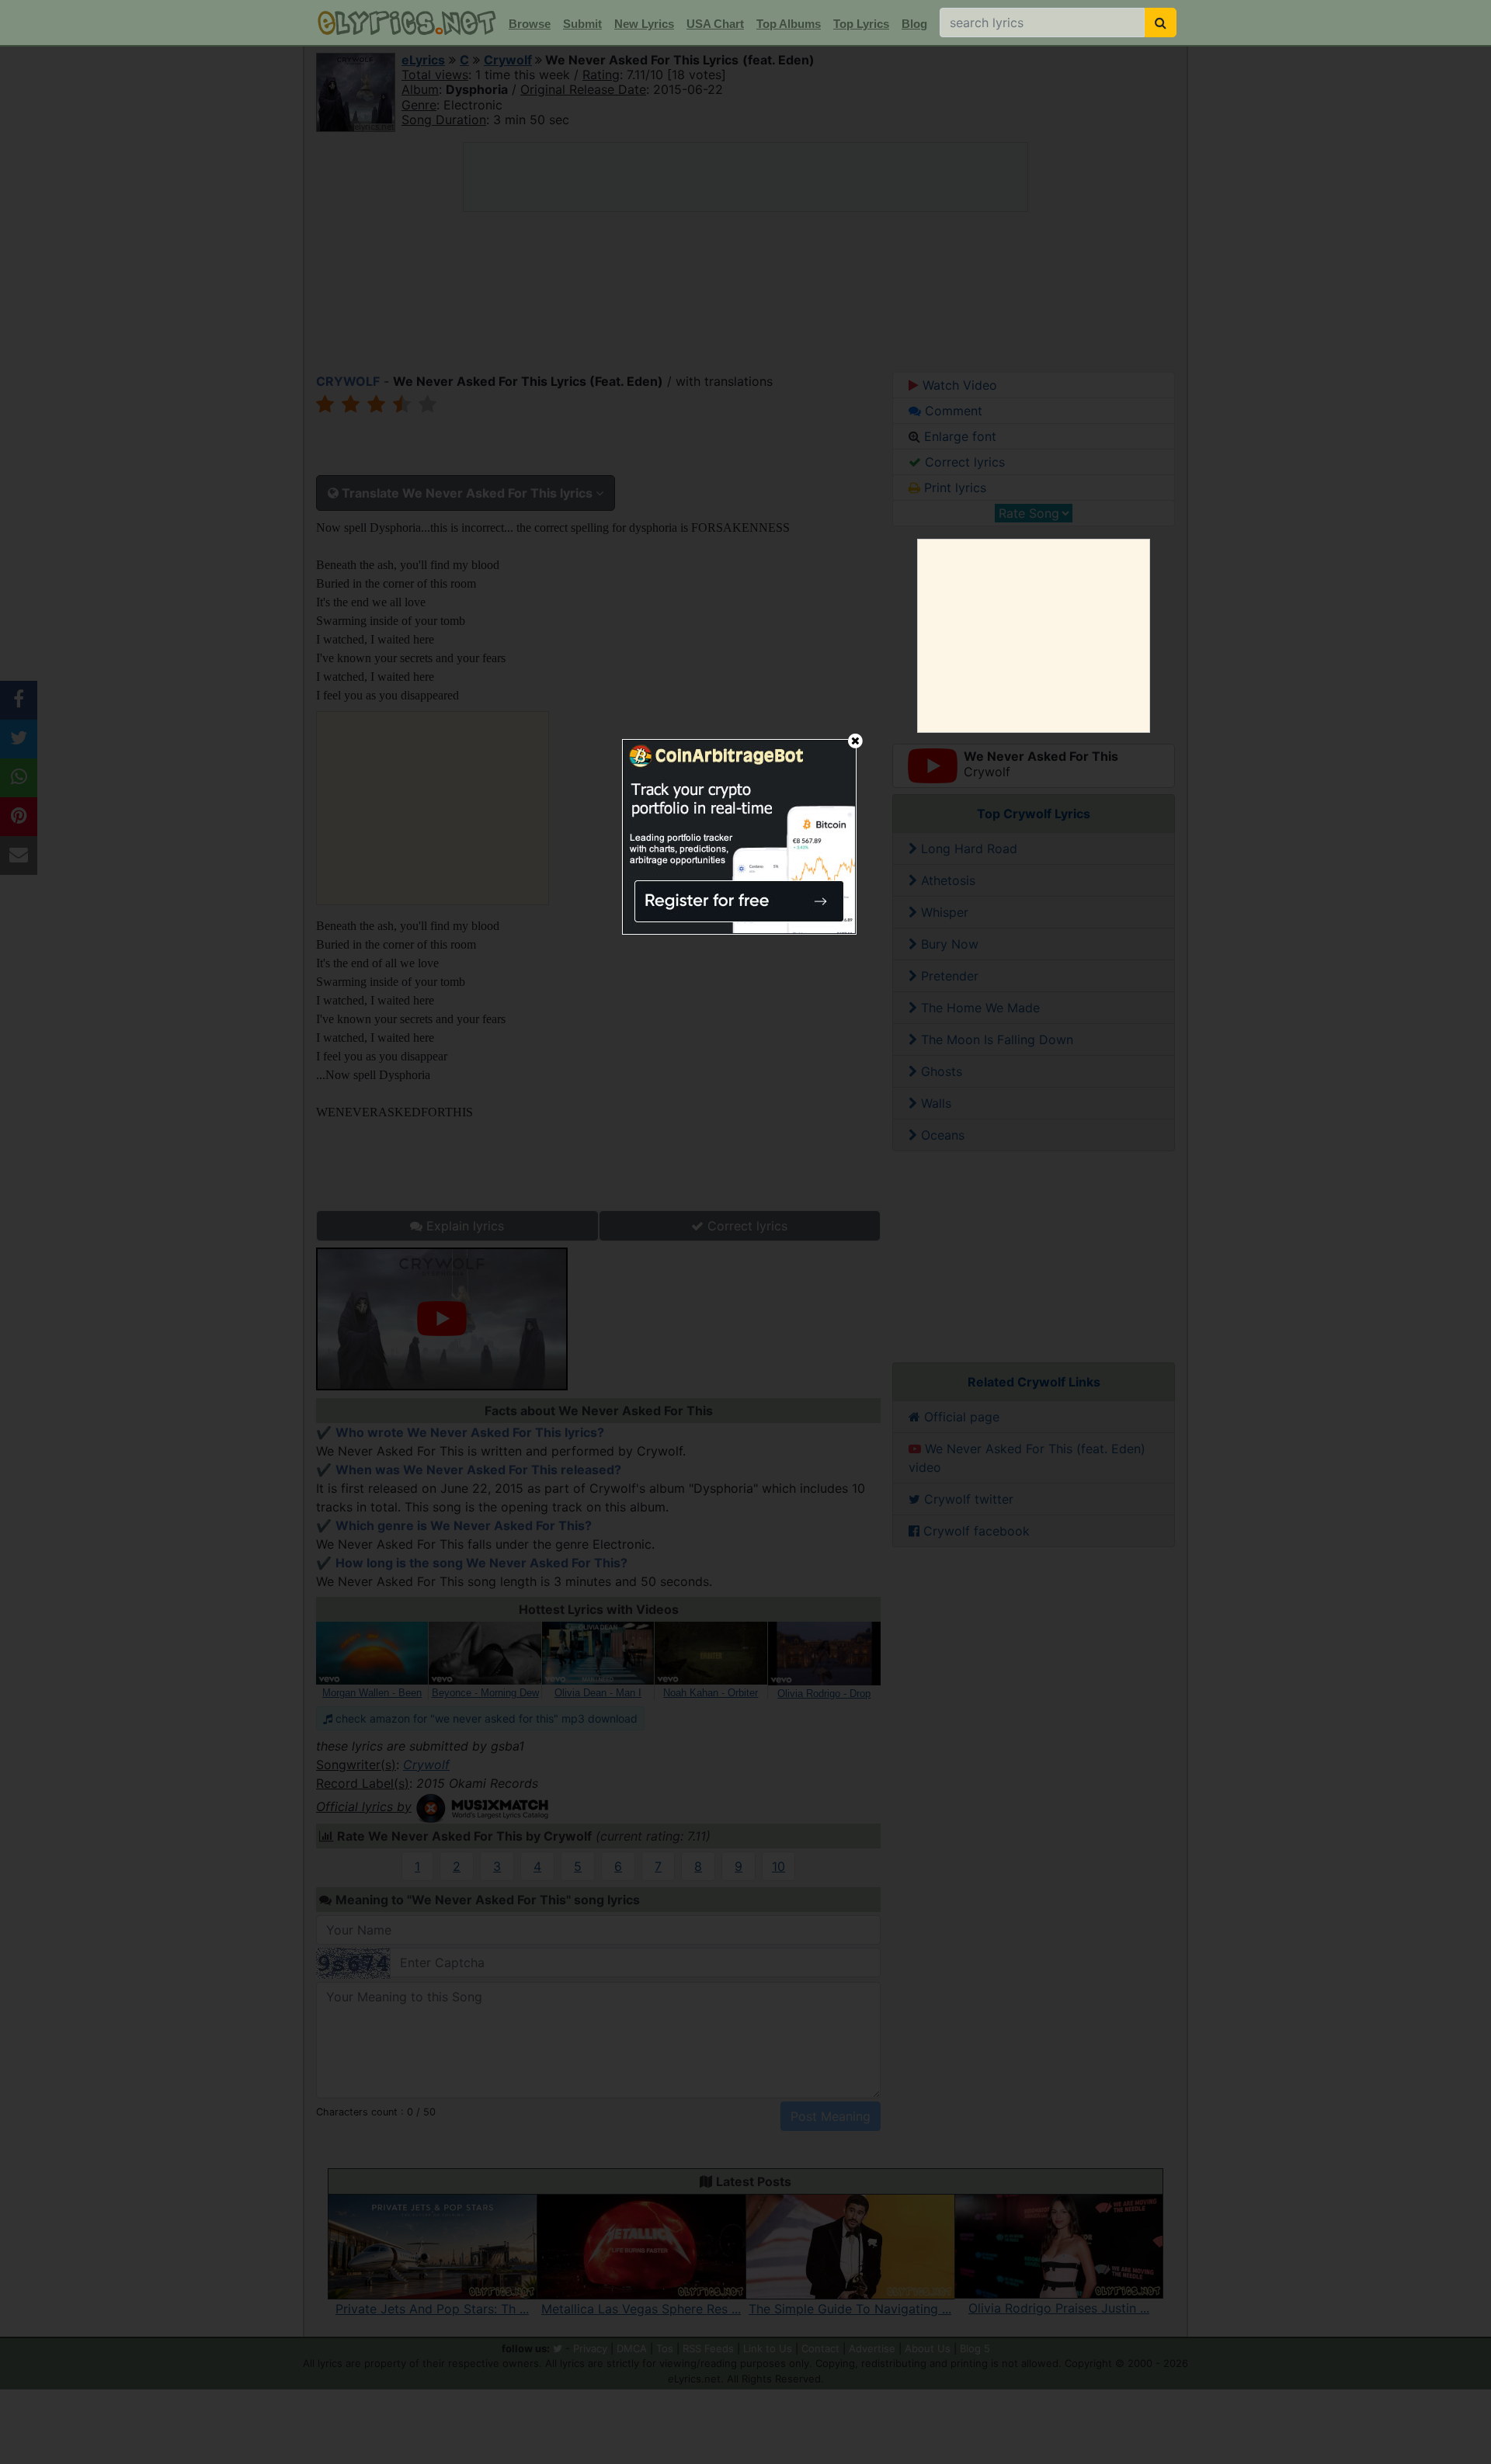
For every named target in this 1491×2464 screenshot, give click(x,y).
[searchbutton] (1161, 23)
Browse (530, 24)
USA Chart (715, 24)
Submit (582, 24)
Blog (914, 24)
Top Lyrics (861, 24)
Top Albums (789, 24)
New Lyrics (644, 24)
